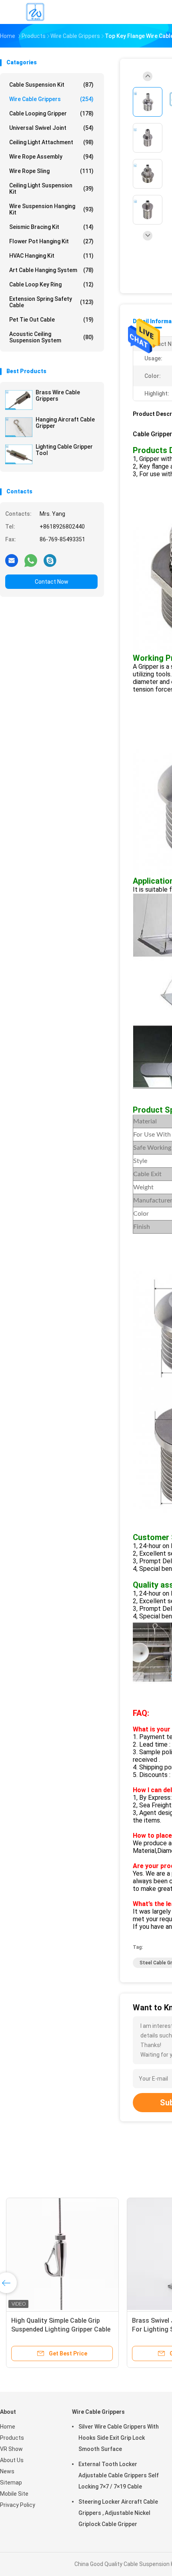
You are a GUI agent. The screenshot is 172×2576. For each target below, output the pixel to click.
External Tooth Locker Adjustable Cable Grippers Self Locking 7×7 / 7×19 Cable (119, 2475)
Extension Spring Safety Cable (51, 302)
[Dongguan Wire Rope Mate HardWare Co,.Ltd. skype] (50, 560)
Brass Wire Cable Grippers (58, 396)
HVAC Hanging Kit (51, 256)
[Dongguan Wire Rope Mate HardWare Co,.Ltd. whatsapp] (31, 560)
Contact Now (52, 582)
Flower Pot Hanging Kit (51, 241)
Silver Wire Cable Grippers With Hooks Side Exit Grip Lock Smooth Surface (119, 2438)
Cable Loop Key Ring (51, 284)
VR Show (11, 2449)
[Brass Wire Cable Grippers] (19, 400)
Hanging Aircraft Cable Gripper (65, 423)
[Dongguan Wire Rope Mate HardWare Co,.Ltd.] (35, 12)
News (7, 2471)
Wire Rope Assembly (51, 157)
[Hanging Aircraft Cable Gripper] (19, 427)
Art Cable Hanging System (51, 270)
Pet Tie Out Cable (51, 320)
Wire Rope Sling (51, 171)
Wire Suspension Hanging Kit (51, 209)
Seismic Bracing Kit (51, 227)
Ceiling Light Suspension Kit (51, 189)
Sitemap (11, 2483)
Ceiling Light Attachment (51, 142)
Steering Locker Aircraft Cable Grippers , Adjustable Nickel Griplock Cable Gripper (118, 2513)
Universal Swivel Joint (51, 128)
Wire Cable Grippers (51, 99)
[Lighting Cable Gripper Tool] (19, 454)
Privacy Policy (18, 2505)
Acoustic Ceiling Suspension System (51, 337)
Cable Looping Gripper (51, 113)
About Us (12, 2460)
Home (8, 2427)
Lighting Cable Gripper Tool (64, 450)
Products (12, 2438)
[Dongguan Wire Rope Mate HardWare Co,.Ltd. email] (12, 560)
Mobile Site (14, 2494)
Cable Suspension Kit (51, 85)
